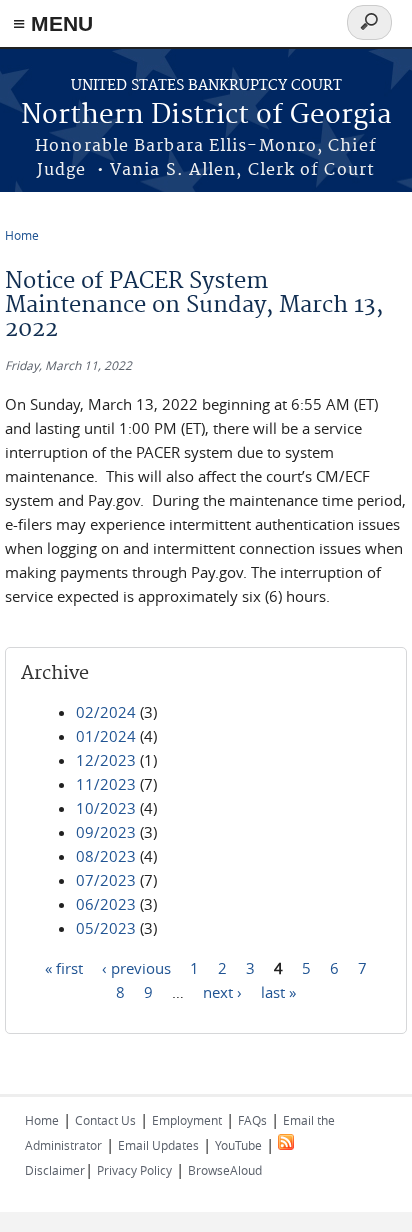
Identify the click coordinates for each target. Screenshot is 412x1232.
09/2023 (106, 832)
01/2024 (106, 736)
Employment (187, 1120)
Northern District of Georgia (206, 115)
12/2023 (106, 760)
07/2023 (106, 880)
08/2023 (106, 856)
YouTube (238, 1145)
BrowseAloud (225, 1170)
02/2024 (106, 712)
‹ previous (136, 967)
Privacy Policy (134, 1170)
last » (278, 991)
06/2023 (106, 904)
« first (64, 967)
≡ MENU (53, 23)
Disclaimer (55, 1170)
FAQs (252, 1120)
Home (22, 235)
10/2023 (106, 808)
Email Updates (158, 1145)
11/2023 (106, 784)
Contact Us (105, 1120)
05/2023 (106, 928)
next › (222, 991)
